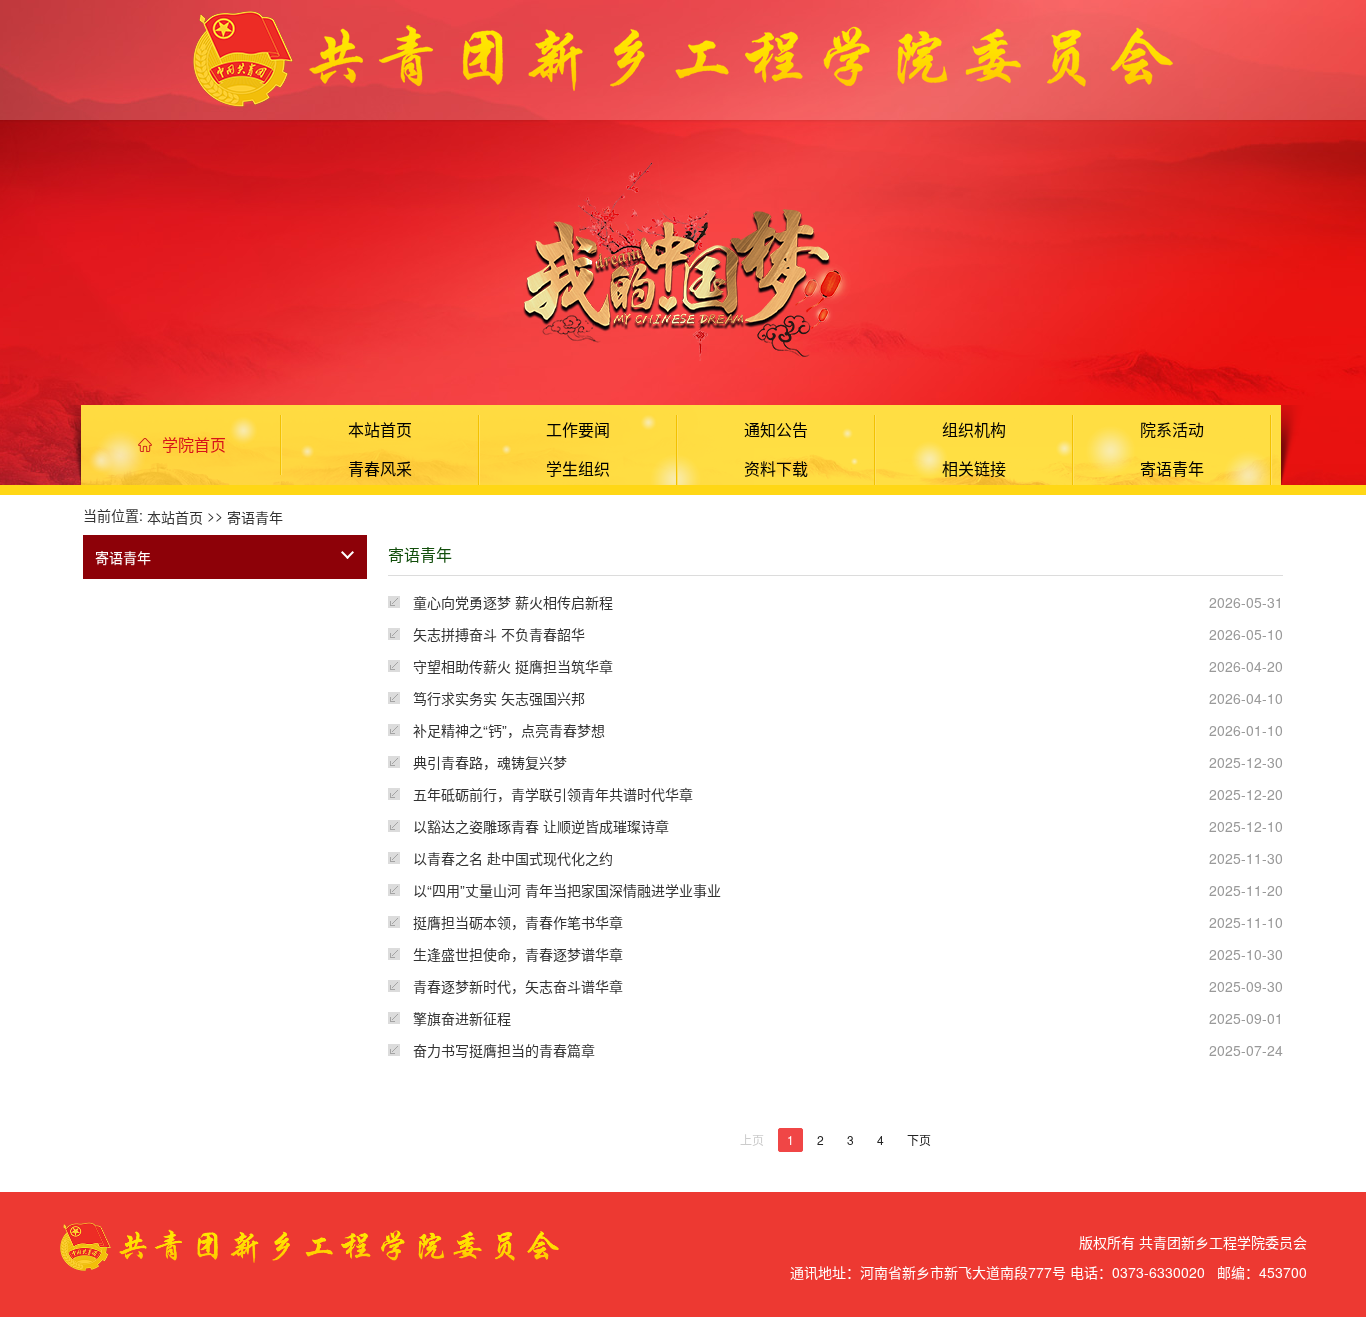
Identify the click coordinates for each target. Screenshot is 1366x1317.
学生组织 (578, 468)
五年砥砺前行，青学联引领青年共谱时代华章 (553, 794)
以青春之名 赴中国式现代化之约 (513, 858)
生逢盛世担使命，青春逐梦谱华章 (518, 954)
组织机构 (974, 429)
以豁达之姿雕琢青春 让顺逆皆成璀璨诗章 (541, 826)
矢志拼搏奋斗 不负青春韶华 (499, 634)
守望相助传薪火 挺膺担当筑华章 (513, 666)
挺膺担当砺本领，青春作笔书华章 (518, 922)
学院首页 (194, 444)
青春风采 (380, 468)
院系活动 (1172, 429)
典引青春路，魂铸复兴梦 (490, 762)
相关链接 (974, 468)
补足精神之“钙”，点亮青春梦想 (509, 730)
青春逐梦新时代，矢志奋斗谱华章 (518, 986)
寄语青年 (1172, 468)
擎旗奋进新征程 (462, 1018)
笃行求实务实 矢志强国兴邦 (499, 698)
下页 (919, 1139)
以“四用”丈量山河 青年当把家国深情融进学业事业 (567, 890)
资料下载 (776, 468)
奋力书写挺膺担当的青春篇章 (504, 1050)
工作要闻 (578, 429)
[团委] (683, 56)
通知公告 (776, 429)
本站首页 (380, 429)
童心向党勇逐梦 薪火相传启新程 (513, 602)
